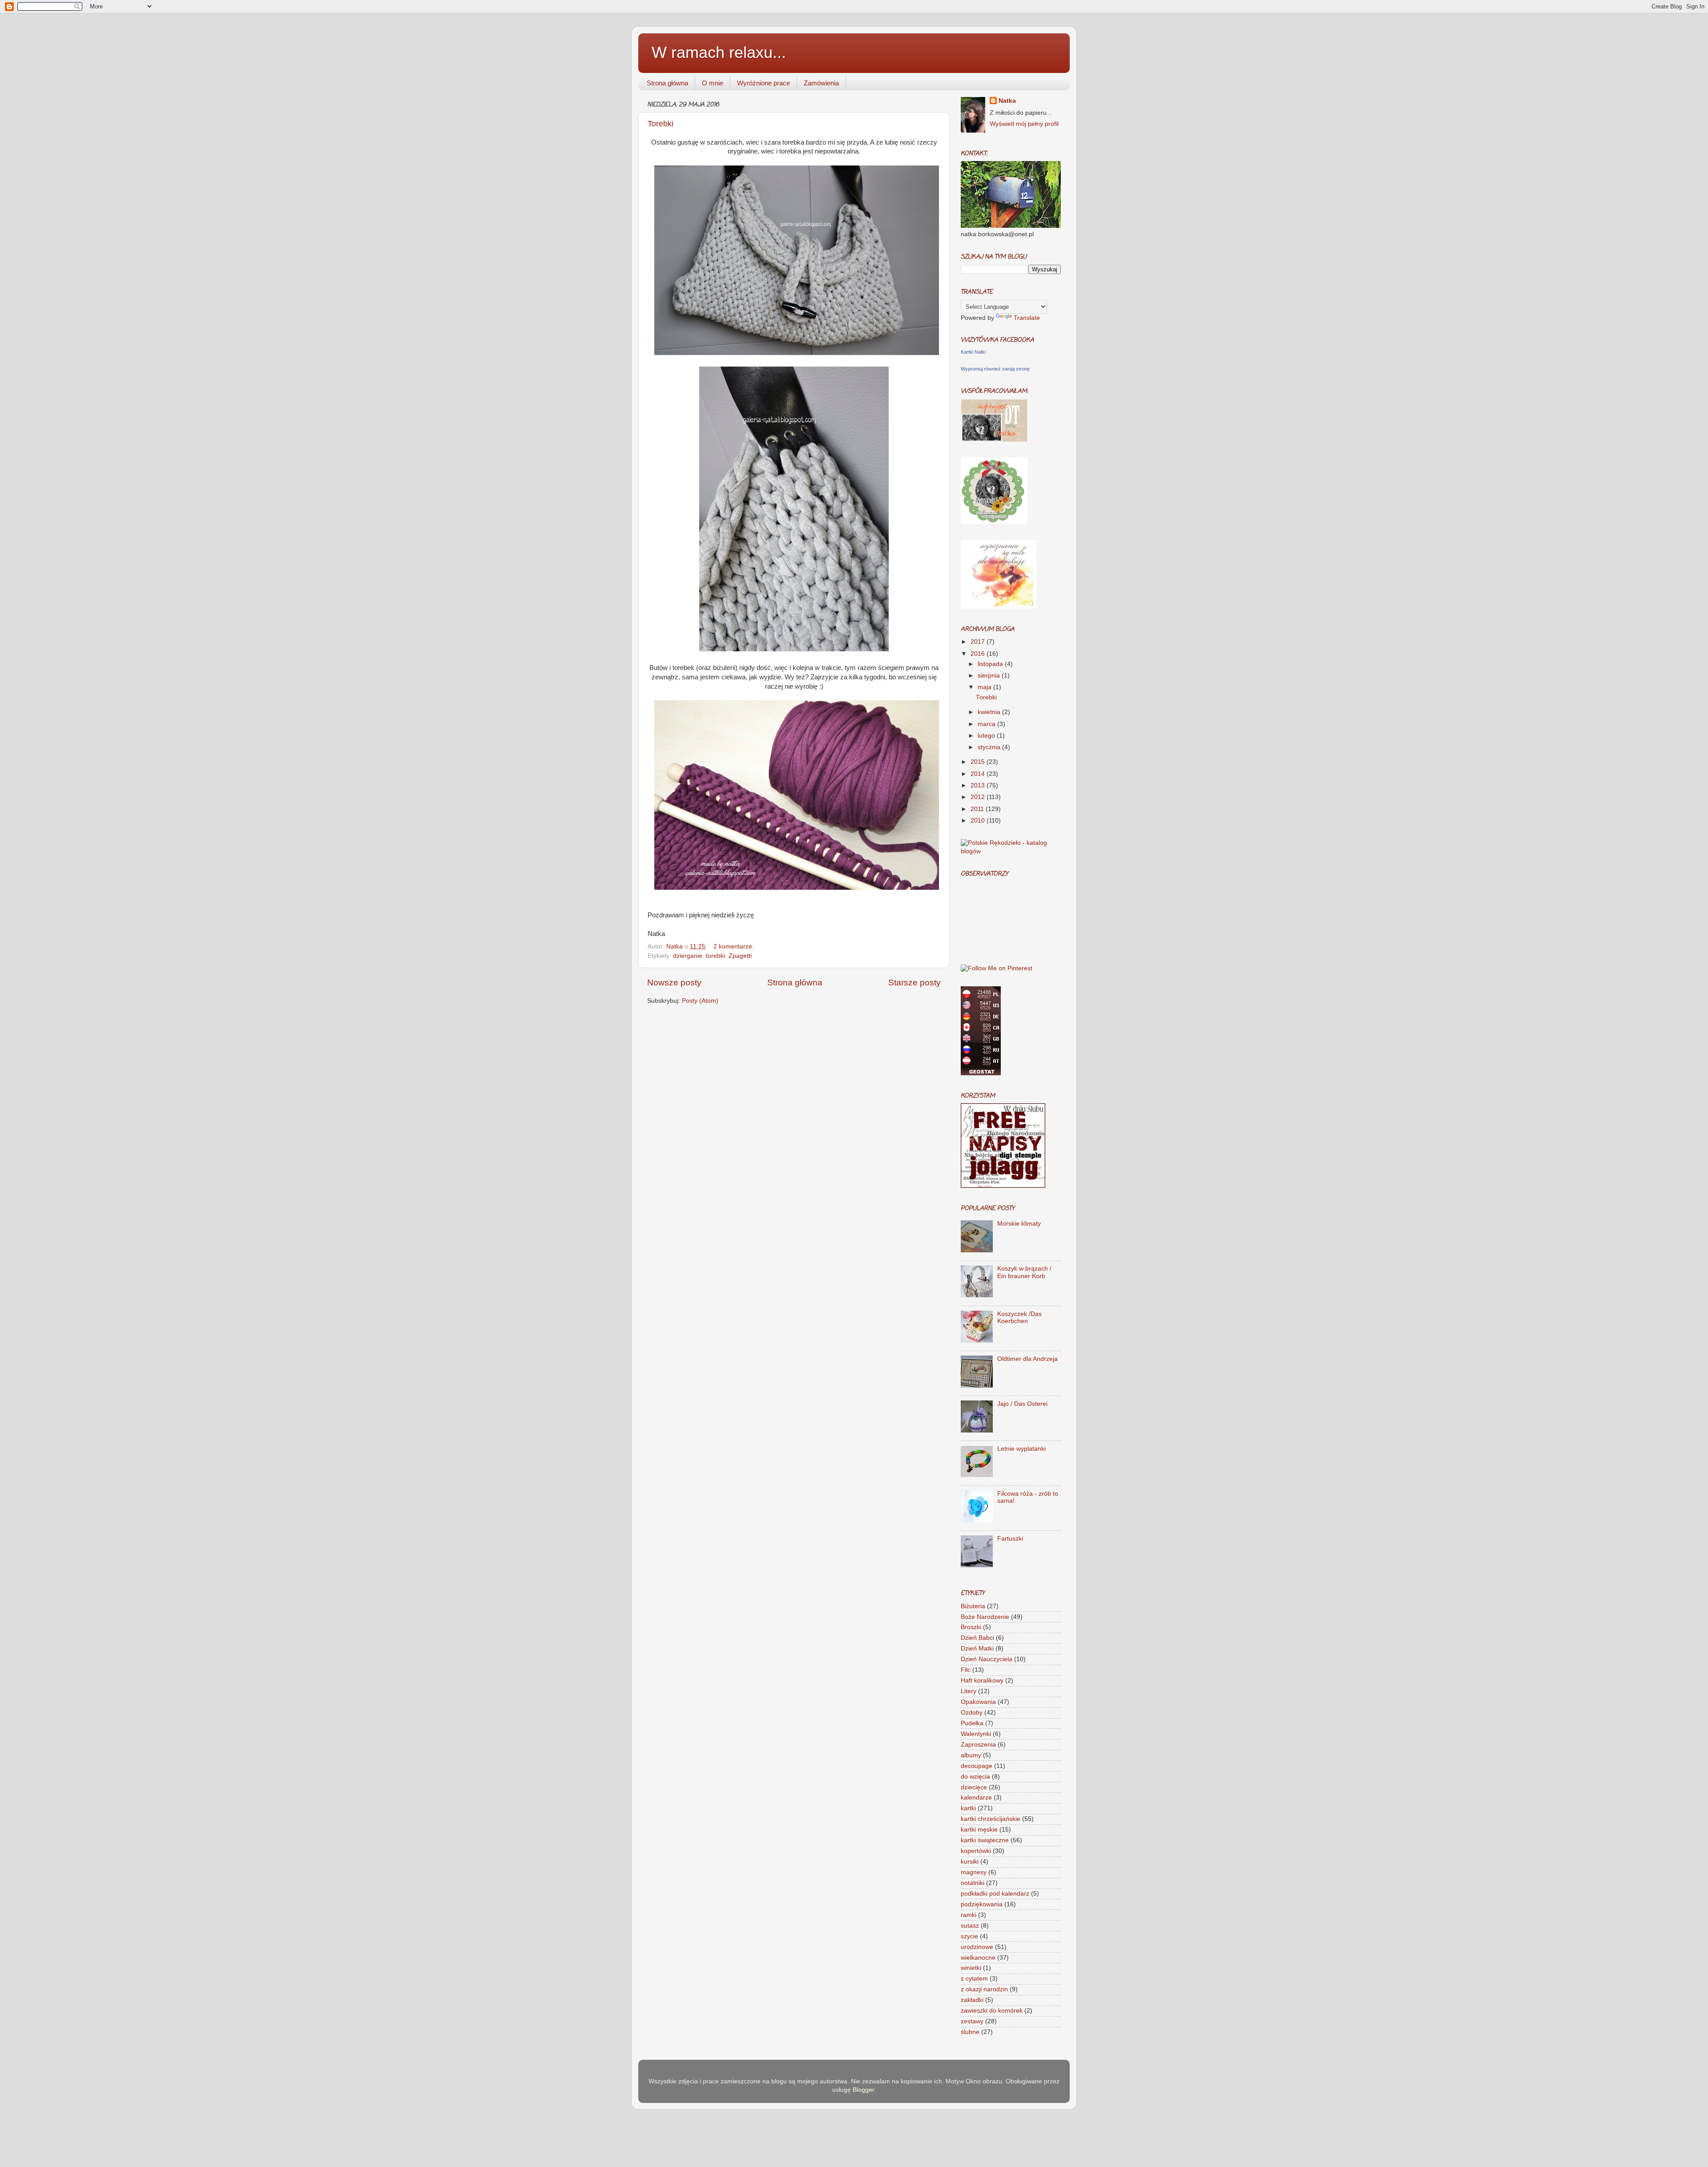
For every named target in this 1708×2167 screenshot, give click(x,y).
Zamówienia (821, 83)
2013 (979, 785)
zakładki (972, 2000)
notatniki (973, 1883)
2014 (979, 774)
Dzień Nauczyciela (987, 1659)
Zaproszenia (978, 1745)
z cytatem (974, 1979)
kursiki (970, 1862)
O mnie (713, 83)
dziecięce (974, 1787)
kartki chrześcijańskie (991, 1819)
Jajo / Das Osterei (1022, 1404)
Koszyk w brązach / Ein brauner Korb (1024, 1272)
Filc (966, 1670)
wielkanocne (978, 1958)
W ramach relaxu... (719, 52)
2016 (979, 654)
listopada (991, 664)
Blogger (863, 2090)
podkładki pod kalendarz (995, 1894)
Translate (1027, 318)
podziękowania (982, 1904)
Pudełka (972, 1723)
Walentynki (976, 1734)
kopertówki (976, 1851)
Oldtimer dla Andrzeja (1027, 1359)
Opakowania (978, 1702)
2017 (979, 642)
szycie (969, 1936)
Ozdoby (972, 1713)
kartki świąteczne (985, 1840)
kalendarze (976, 1798)
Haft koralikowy (982, 1681)
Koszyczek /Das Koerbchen (1019, 1318)
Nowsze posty (674, 983)
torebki (715, 956)
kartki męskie (979, 1830)
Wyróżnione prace (763, 83)
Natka (675, 946)
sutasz (970, 1926)
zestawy (972, 2021)
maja (985, 687)
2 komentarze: (734, 946)
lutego (987, 736)
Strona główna (667, 83)
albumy (971, 1755)
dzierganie (688, 956)
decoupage (977, 1766)
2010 (979, 821)
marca (987, 724)
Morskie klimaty (1019, 1224)
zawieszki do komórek (992, 2011)
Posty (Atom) (700, 1001)
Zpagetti (740, 956)
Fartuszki (1010, 1539)
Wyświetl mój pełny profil (1024, 124)
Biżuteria (973, 1606)
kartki (968, 1808)
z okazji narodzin (984, 1989)
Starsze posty (914, 983)
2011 (978, 809)
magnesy (974, 1872)
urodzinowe (977, 1947)
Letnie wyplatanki (1021, 1449)
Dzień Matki (977, 1648)
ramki (969, 1915)
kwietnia (990, 712)
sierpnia (990, 676)
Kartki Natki (973, 352)
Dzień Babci (977, 1638)
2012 (979, 797)
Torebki (661, 124)
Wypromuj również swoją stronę (995, 369)
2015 (979, 762)
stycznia (990, 747)
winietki (971, 1968)
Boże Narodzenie (985, 1617)
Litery (969, 1691)
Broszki (971, 1627)
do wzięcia (975, 1777)
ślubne (970, 2032)
